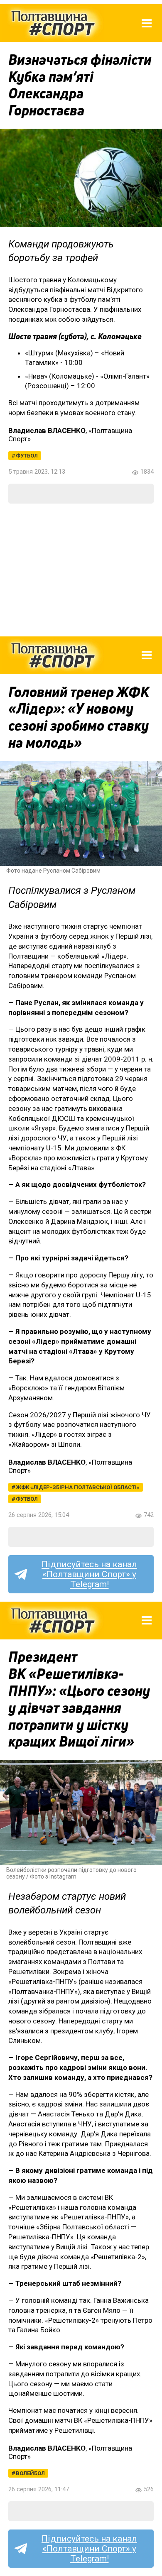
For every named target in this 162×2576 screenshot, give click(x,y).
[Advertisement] (81, 570)
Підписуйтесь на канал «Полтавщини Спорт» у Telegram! (89, 1574)
